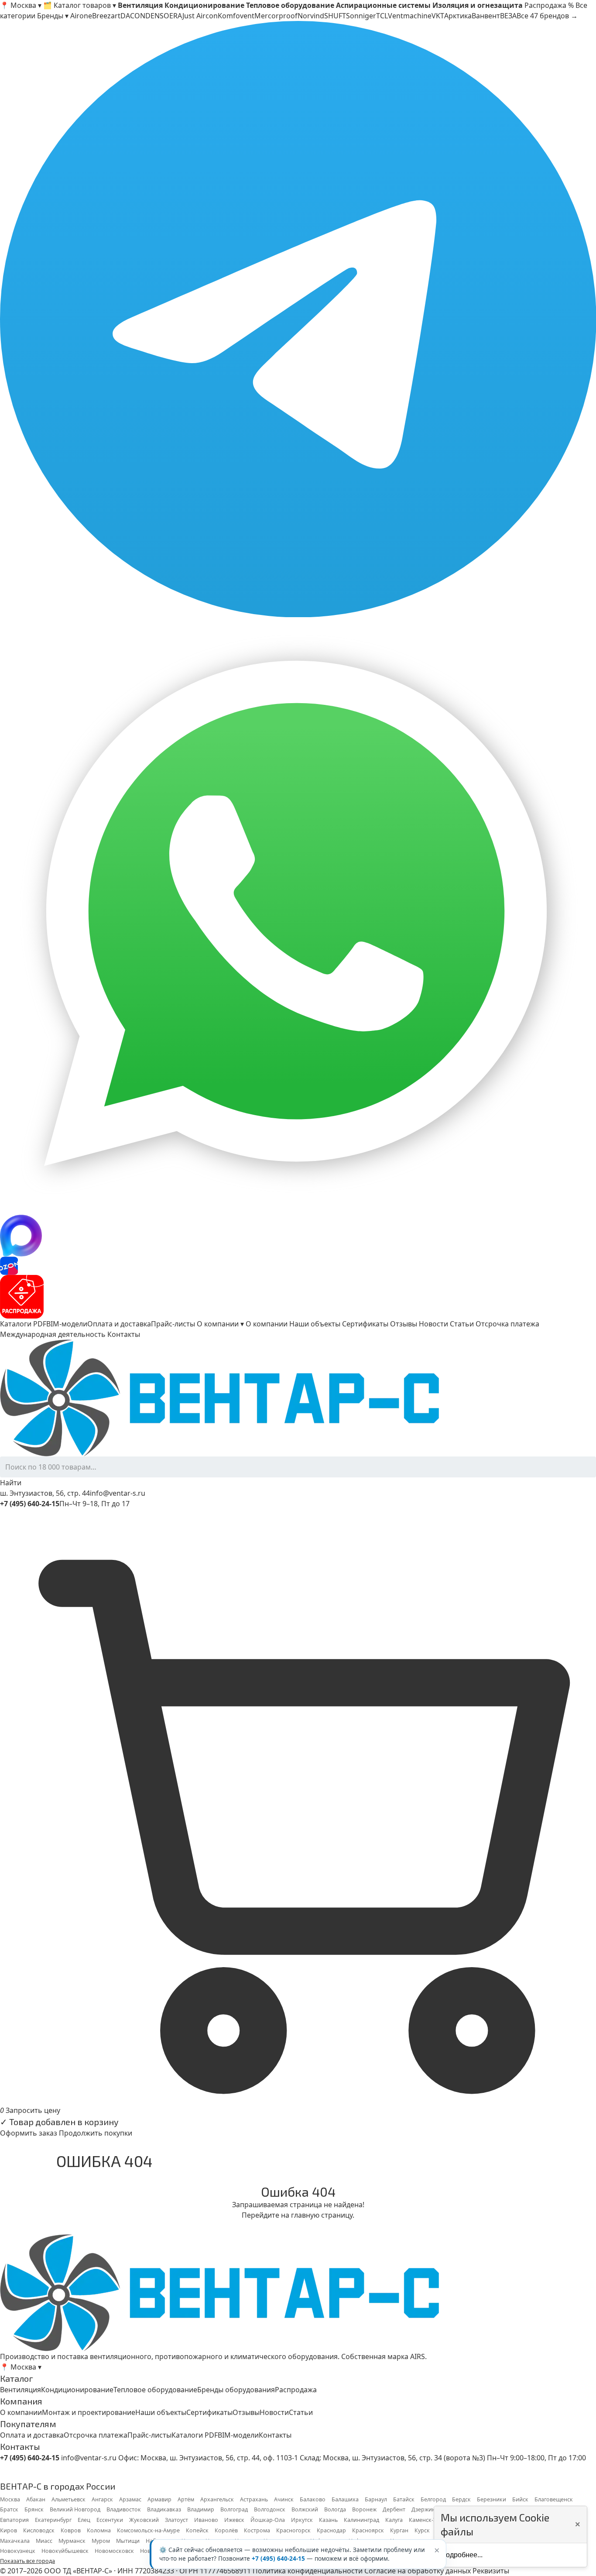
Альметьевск (69, 2499)
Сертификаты (365, 1324)
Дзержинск (426, 2509)
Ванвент (486, 16)
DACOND (135, 16)
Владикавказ (164, 2509)
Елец (84, 2520)
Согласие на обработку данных (418, 2571)
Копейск (197, 2530)
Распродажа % (549, 5)
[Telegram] (298, 319)
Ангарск (102, 2499)
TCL (382, 16)
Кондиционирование (77, 2390)
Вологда (335, 2509)
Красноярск (368, 2530)
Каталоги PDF (23, 1324)
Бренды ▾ (53, 16)
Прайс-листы (173, 1324)
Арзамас (130, 2499)
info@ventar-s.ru (118, 1493)
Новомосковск (114, 2551)
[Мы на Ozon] (298, 1266)
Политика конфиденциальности (308, 2571)
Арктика (458, 16)
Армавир (159, 2499)
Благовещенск (554, 2499)
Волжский (305, 2509)
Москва (10, 2499)
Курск (422, 2530)
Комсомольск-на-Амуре (148, 2530)
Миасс (44, 2541)
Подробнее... (462, 2555)
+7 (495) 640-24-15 (278, 2559)
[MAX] (298, 1236)
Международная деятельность (53, 1334)
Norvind (311, 16)
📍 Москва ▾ (21, 5)
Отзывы (404, 1324)
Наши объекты (315, 1324)
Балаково (313, 2499)
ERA (176, 16)
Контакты (124, 1334)
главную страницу (322, 2215)
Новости (433, 1324)
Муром (101, 2541)
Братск (9, 2509)
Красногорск (293, 2530)
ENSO (160, 16)
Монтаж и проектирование (89, 2412)
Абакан (36, 2499)
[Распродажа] (298, 1297)
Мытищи (128, 2541)
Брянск (34, 2509)
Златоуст (176, 2520)
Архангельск (217, 2499)
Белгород (433, 2499)
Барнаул (376, 2499)
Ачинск (284, 2499)
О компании (267, 1324)
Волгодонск (270, 2509)
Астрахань (254, 2499)
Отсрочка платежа (507, 1324)
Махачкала (15, 2541)
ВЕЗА (508, 16)
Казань (328, 2520)
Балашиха (345, 2499)
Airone (81, 16)
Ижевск (234, 2520)
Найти (11, 1483)
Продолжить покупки (96, 2133)
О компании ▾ (220, 1324)
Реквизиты (491, 2571)
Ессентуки (110, 2520)
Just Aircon (200, 16)
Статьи (462, 1324)
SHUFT (335, 16)
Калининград (361, 2520)
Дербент (394, 2509)
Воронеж (364, 2509)
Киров (9, 2530)
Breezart (106, 16)
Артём (186, 2499)
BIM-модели (67, 1324)
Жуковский (144, 2520)
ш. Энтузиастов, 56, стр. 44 (45, 1493)
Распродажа (296, 2390)
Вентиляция (21, 2390)
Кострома (257, 2530)
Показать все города (27, 2561)
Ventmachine (410, 16)
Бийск (520, 2499)
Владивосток (124, 2509)
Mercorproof (276, 16)
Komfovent (236, 16)
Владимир (201, 2509)
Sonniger (361, 16)
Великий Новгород (75, 2509)
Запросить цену (33, 2110)
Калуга (394, 2520)
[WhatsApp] (298, 916)
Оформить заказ (29, 2133)
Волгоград (234, 2509)
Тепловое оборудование (155, 2390)
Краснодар (331, 2530)
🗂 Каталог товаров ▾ (80, 5)
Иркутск (302, 2520)
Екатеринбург (53, 2520)
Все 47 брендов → (547, 16)
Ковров (71, 2530)
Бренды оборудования (236, 2390)
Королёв (226, 2530)
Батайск (404, 2499)
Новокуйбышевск (65, 2551)
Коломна (99, 2530)
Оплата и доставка (119, 1324)
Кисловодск (39, 2530)
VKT (438, 16)
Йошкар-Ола (268, 2520)
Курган (399, 2530)
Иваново (206, 2520)
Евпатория (14, 2520)
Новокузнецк (18, 2551)
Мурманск (72, 2541)
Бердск (461, 2499)
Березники (492, 2499)
